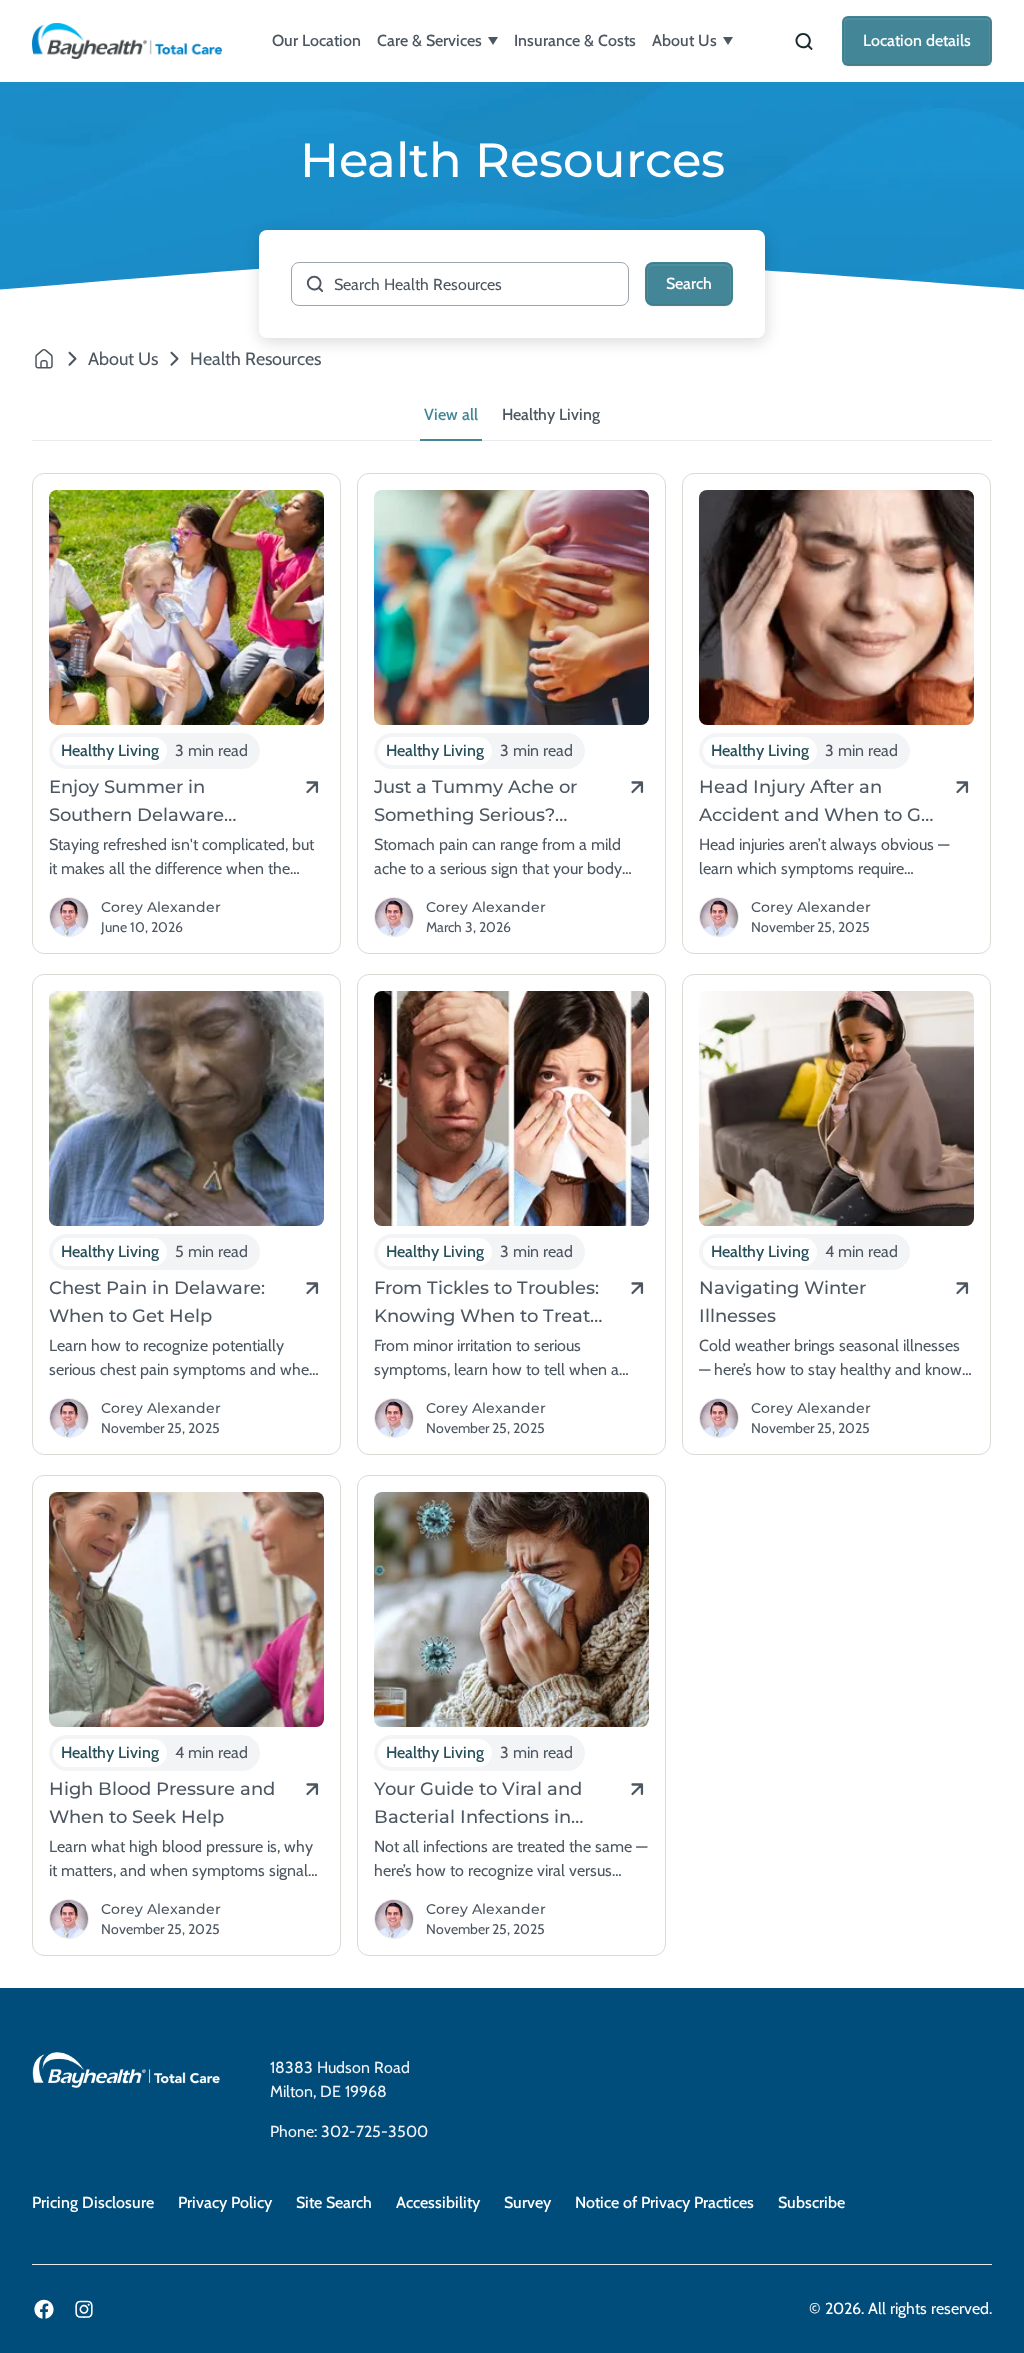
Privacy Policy (225, 2202)
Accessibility (438, 2202)
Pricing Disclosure (93, 2202)
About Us (684, 40)
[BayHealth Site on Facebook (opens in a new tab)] (44, 2309)
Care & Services (429, 40)
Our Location (316, 40)
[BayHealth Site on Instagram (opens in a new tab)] (84, 2309)
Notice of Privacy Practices (664, 2202)
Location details (917, 40)
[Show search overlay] (804, 41)
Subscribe (811, 2202)
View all (451, 414)
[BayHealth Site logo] (127, 41)
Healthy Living (551, 414)
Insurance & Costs (575, 40)
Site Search (334, 2202)
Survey (527, 2202)
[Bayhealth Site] (44, 358)
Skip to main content (76, 16)
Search (689, 283)
